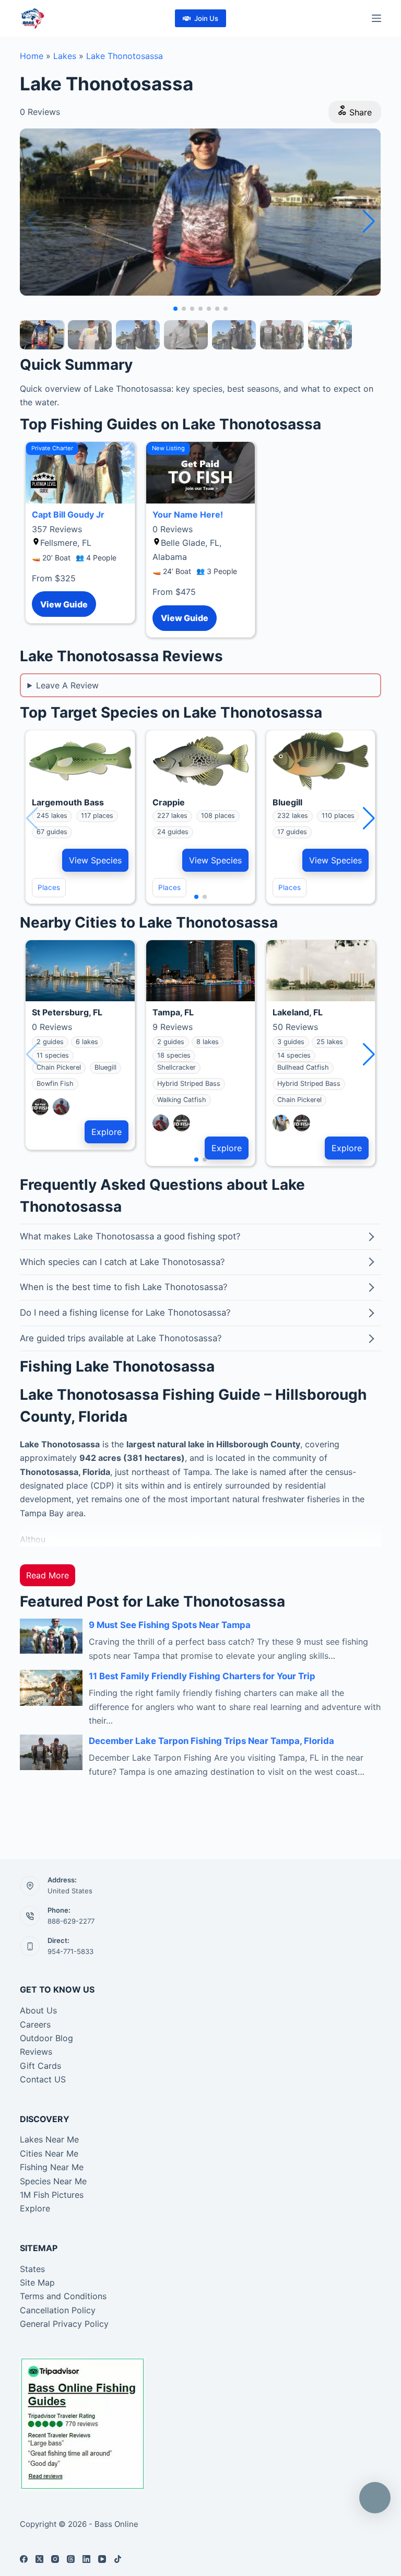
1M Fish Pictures (52, 2195)
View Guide (64, 604)
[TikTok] (118, 2559)
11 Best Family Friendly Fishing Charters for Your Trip (202, 1676)
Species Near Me (53, 2181)
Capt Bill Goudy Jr (68, 514)
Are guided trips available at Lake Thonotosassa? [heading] (121, 1338)
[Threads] (71, 2559)
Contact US (43, 2079)
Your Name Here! (188, 514)
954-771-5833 (70, 1951)
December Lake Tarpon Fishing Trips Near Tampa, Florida (211, 1741)
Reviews (36, 2052)
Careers (35, 2024)
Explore (107, 1132)
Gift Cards (40, 2066)
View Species (95, 860)
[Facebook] (24, 2559)
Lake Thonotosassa (125, 56)
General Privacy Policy (64, 2324)
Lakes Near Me (49, 2139)
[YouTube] (102, 2559)
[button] (369, 221)
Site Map (37, 2282)
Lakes (65, 56)
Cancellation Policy (58, 2310)
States (32, 2269)
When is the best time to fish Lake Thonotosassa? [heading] (124, 1287)
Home (32, 56)
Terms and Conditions (63, 2296)
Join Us (206, 18)
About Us (38, 2010)
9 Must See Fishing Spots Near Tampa (170, 1625)
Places (49, 887)
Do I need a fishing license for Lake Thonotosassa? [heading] (125, 1313)
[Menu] (376, 18)
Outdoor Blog (46, 2038)
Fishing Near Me (52, 2167)
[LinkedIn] (86, 2559)
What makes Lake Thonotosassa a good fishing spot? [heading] (130, 1236)
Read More (48, 1575)
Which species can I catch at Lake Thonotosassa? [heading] (122, 1262)
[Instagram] (55, 2559)
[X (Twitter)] (39, 2559)
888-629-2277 (71, 1921)
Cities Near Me (49, 2153)
